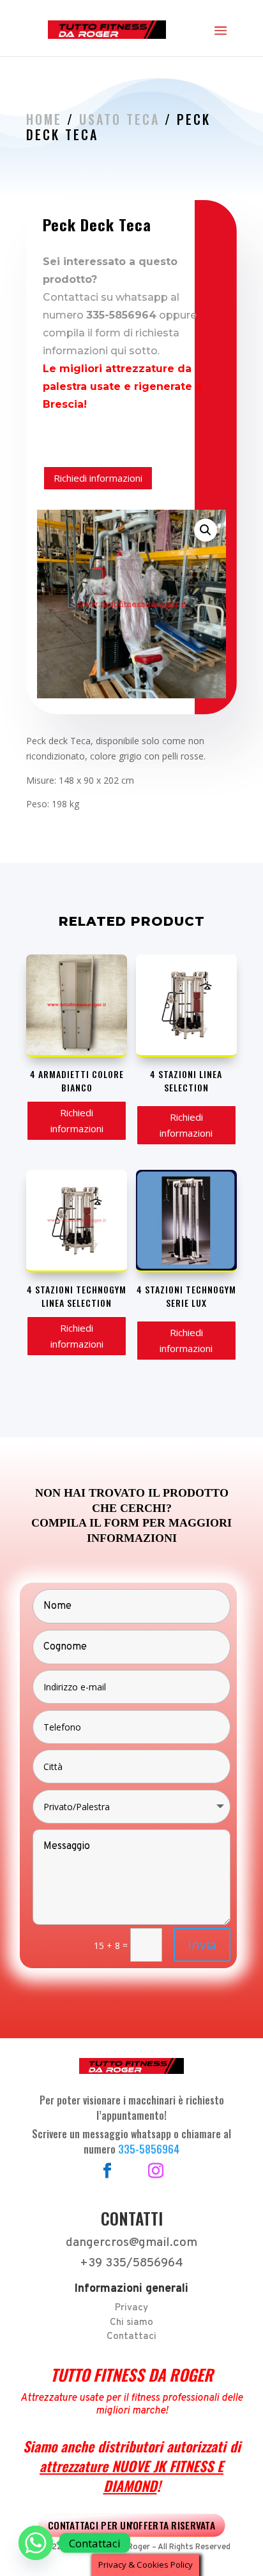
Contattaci (131, 2337)
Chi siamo (131, 2323)
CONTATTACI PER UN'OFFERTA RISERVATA (131, 2525)
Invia (202, 1945)
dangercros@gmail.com (131, 2243)
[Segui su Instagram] (156, 2171)
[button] (206, 530)
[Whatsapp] (36, 2543)
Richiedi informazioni (98, 478)
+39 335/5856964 (131, 2263)
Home (44, 119)
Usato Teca (119, 119)
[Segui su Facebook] (107, 2171)
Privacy (131, 2308)
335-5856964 (149, 2149)
